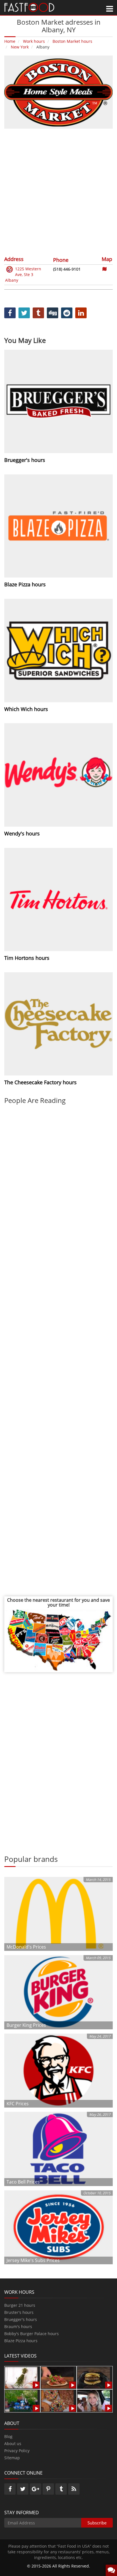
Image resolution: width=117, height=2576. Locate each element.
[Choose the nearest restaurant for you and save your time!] (58, 1640)
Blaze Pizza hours (21, 2341)
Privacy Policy (17, 2451)
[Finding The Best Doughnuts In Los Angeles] (57, 2400)
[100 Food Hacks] (21, 2377)
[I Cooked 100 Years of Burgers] (94, 2377)
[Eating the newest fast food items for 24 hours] (94, 2400)
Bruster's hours (19, 2312)
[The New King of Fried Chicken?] (21, 2400)
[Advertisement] (58, 192)
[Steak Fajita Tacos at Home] (57, 2377)
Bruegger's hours (21, 2319)
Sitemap (12, 2458)
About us (13, 2444)
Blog (8, 2436)
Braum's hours (18, 2326)
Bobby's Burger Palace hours (32, 2334)
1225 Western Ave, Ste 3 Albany (23, 274)
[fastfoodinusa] (29, 7)
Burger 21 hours (20, 2305)
